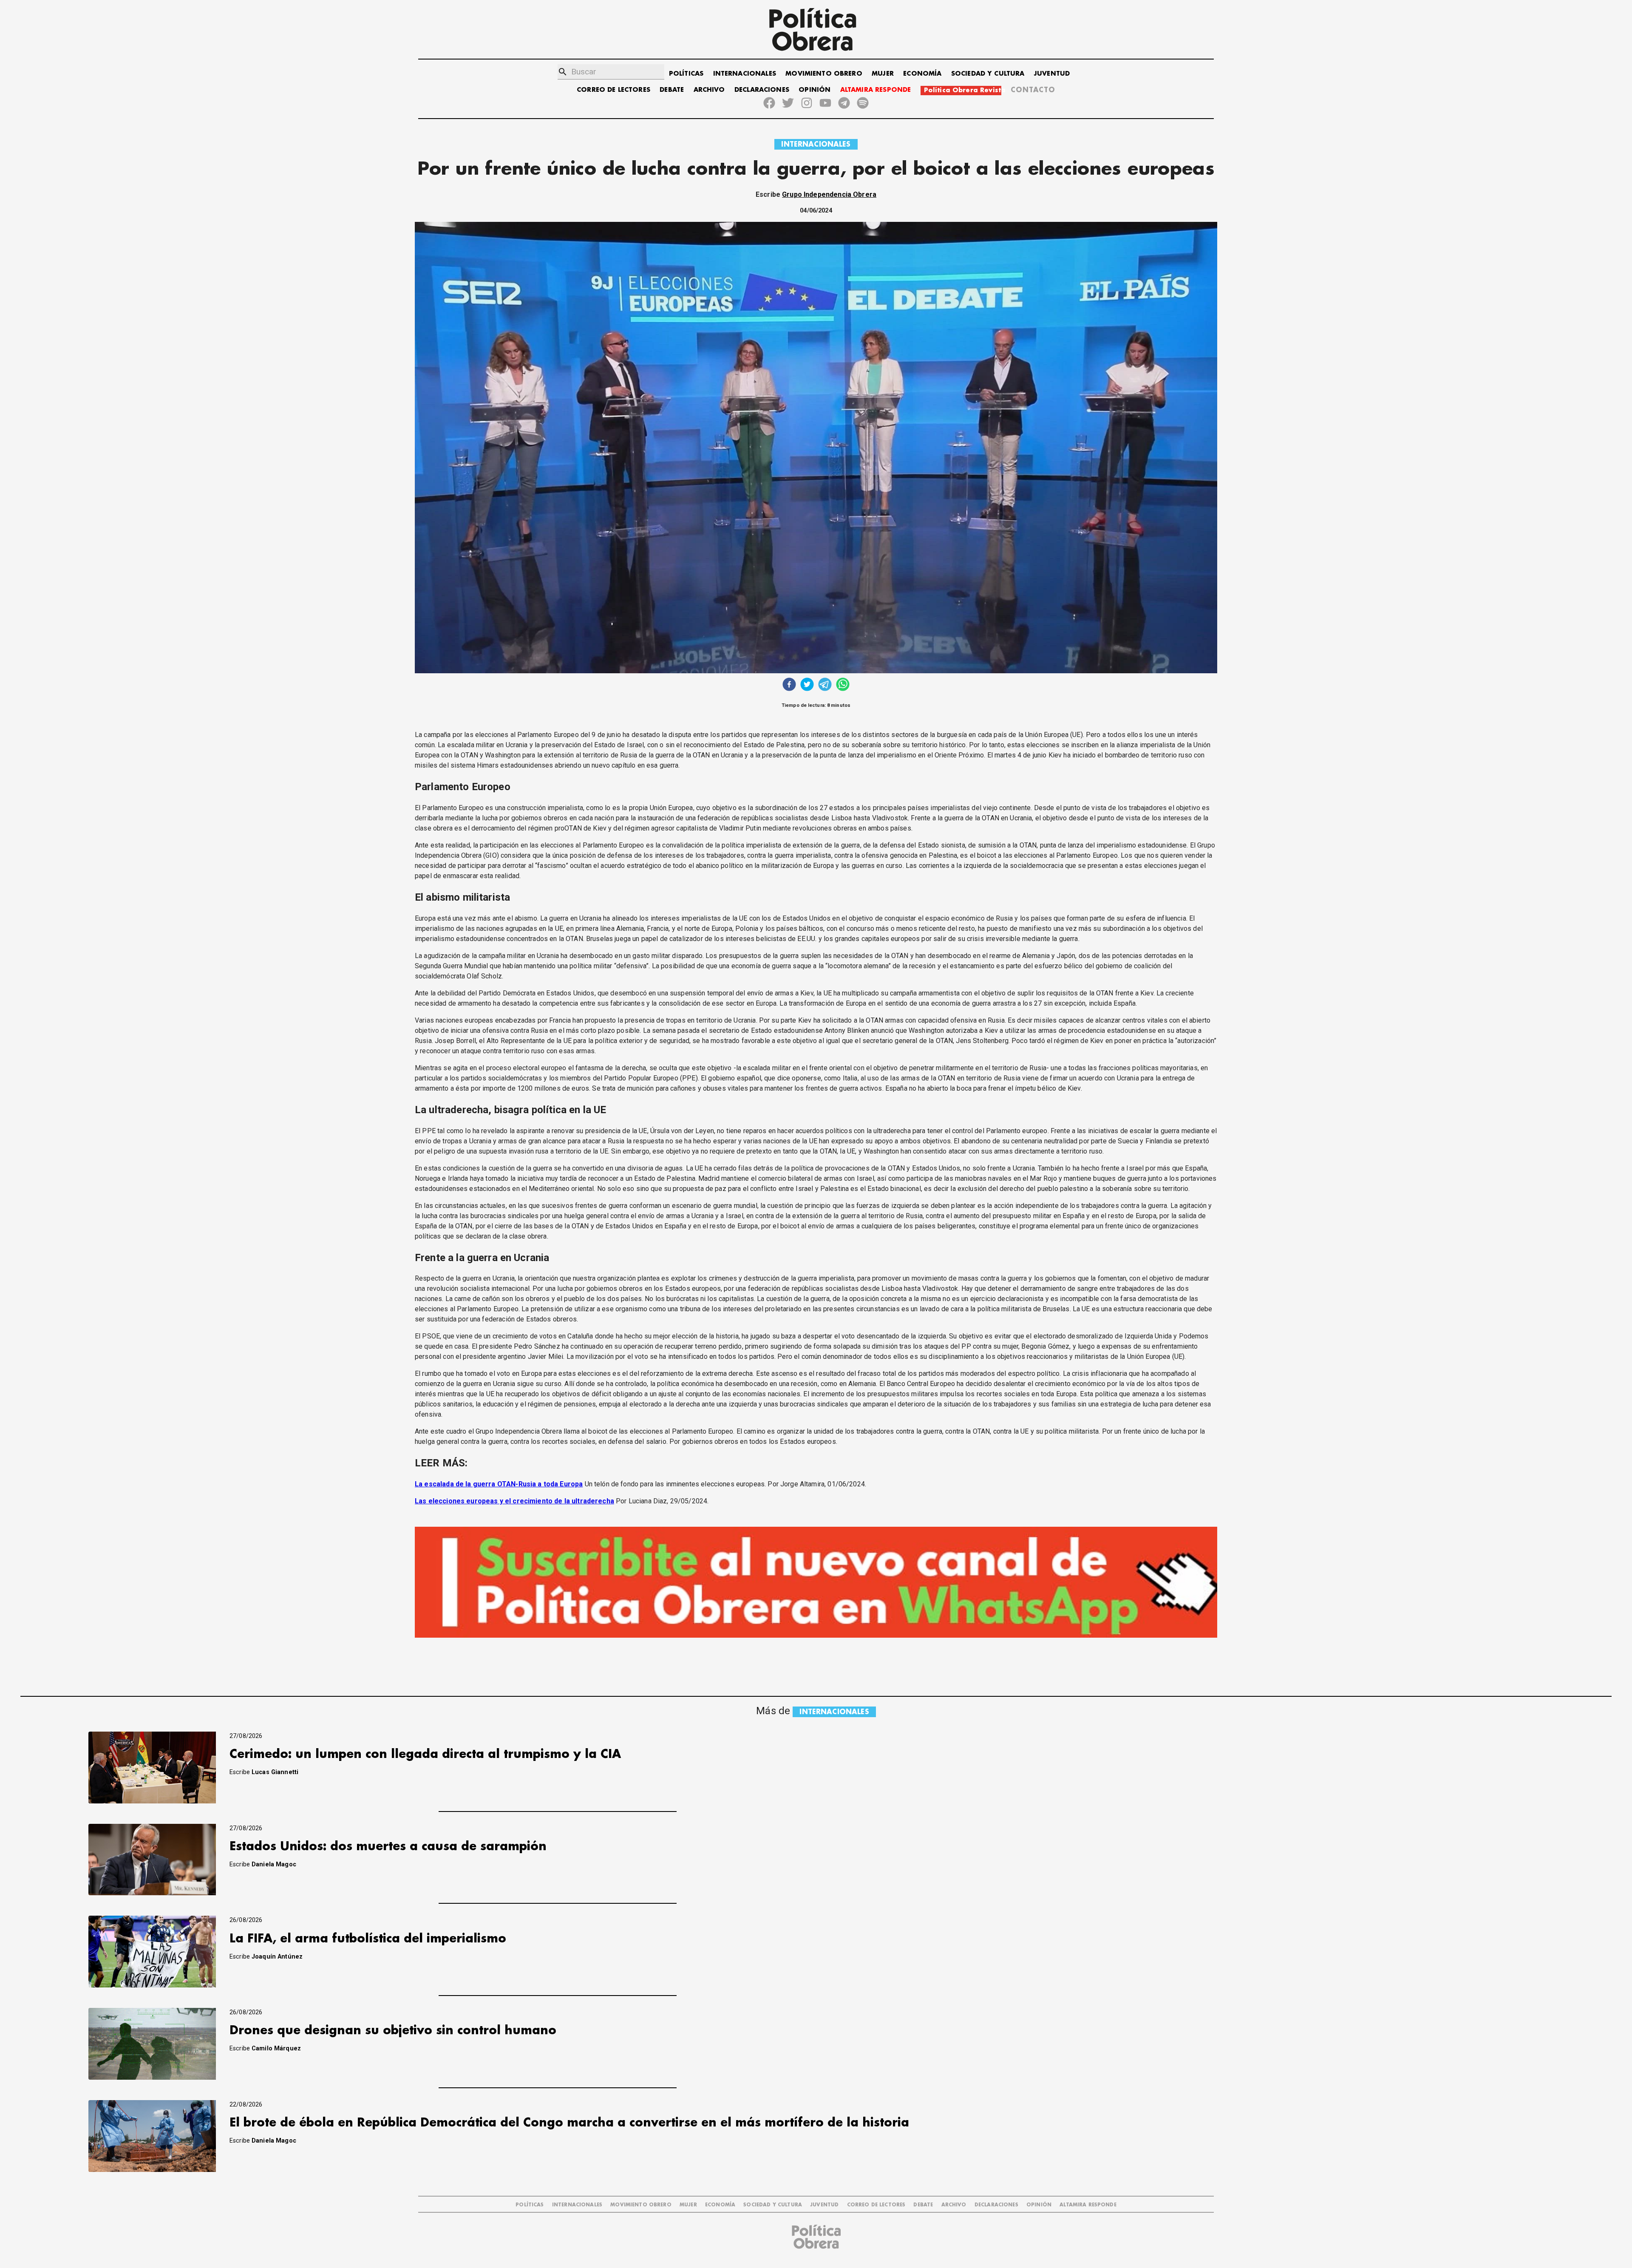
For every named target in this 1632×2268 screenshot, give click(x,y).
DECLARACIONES (762, 90)
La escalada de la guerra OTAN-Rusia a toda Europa (499, 1484)
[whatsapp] (843, 685)
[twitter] (807, 685)
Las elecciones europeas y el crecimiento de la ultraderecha (514, 1501)
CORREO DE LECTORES (613, 90)
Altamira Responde (1088, 2205)
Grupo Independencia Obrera (829, 194)
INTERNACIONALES (745, 74)
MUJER (883, 74)
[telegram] (825, 685)
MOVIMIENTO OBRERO (824, 74)
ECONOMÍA (922, 74)
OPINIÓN (815, 90)
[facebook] (789, 685)
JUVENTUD (1052, 74)
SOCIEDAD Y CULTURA (988, 74)
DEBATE (672, 90)
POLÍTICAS (686, 74)
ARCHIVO (709, 90)
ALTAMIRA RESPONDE (876, 90)
